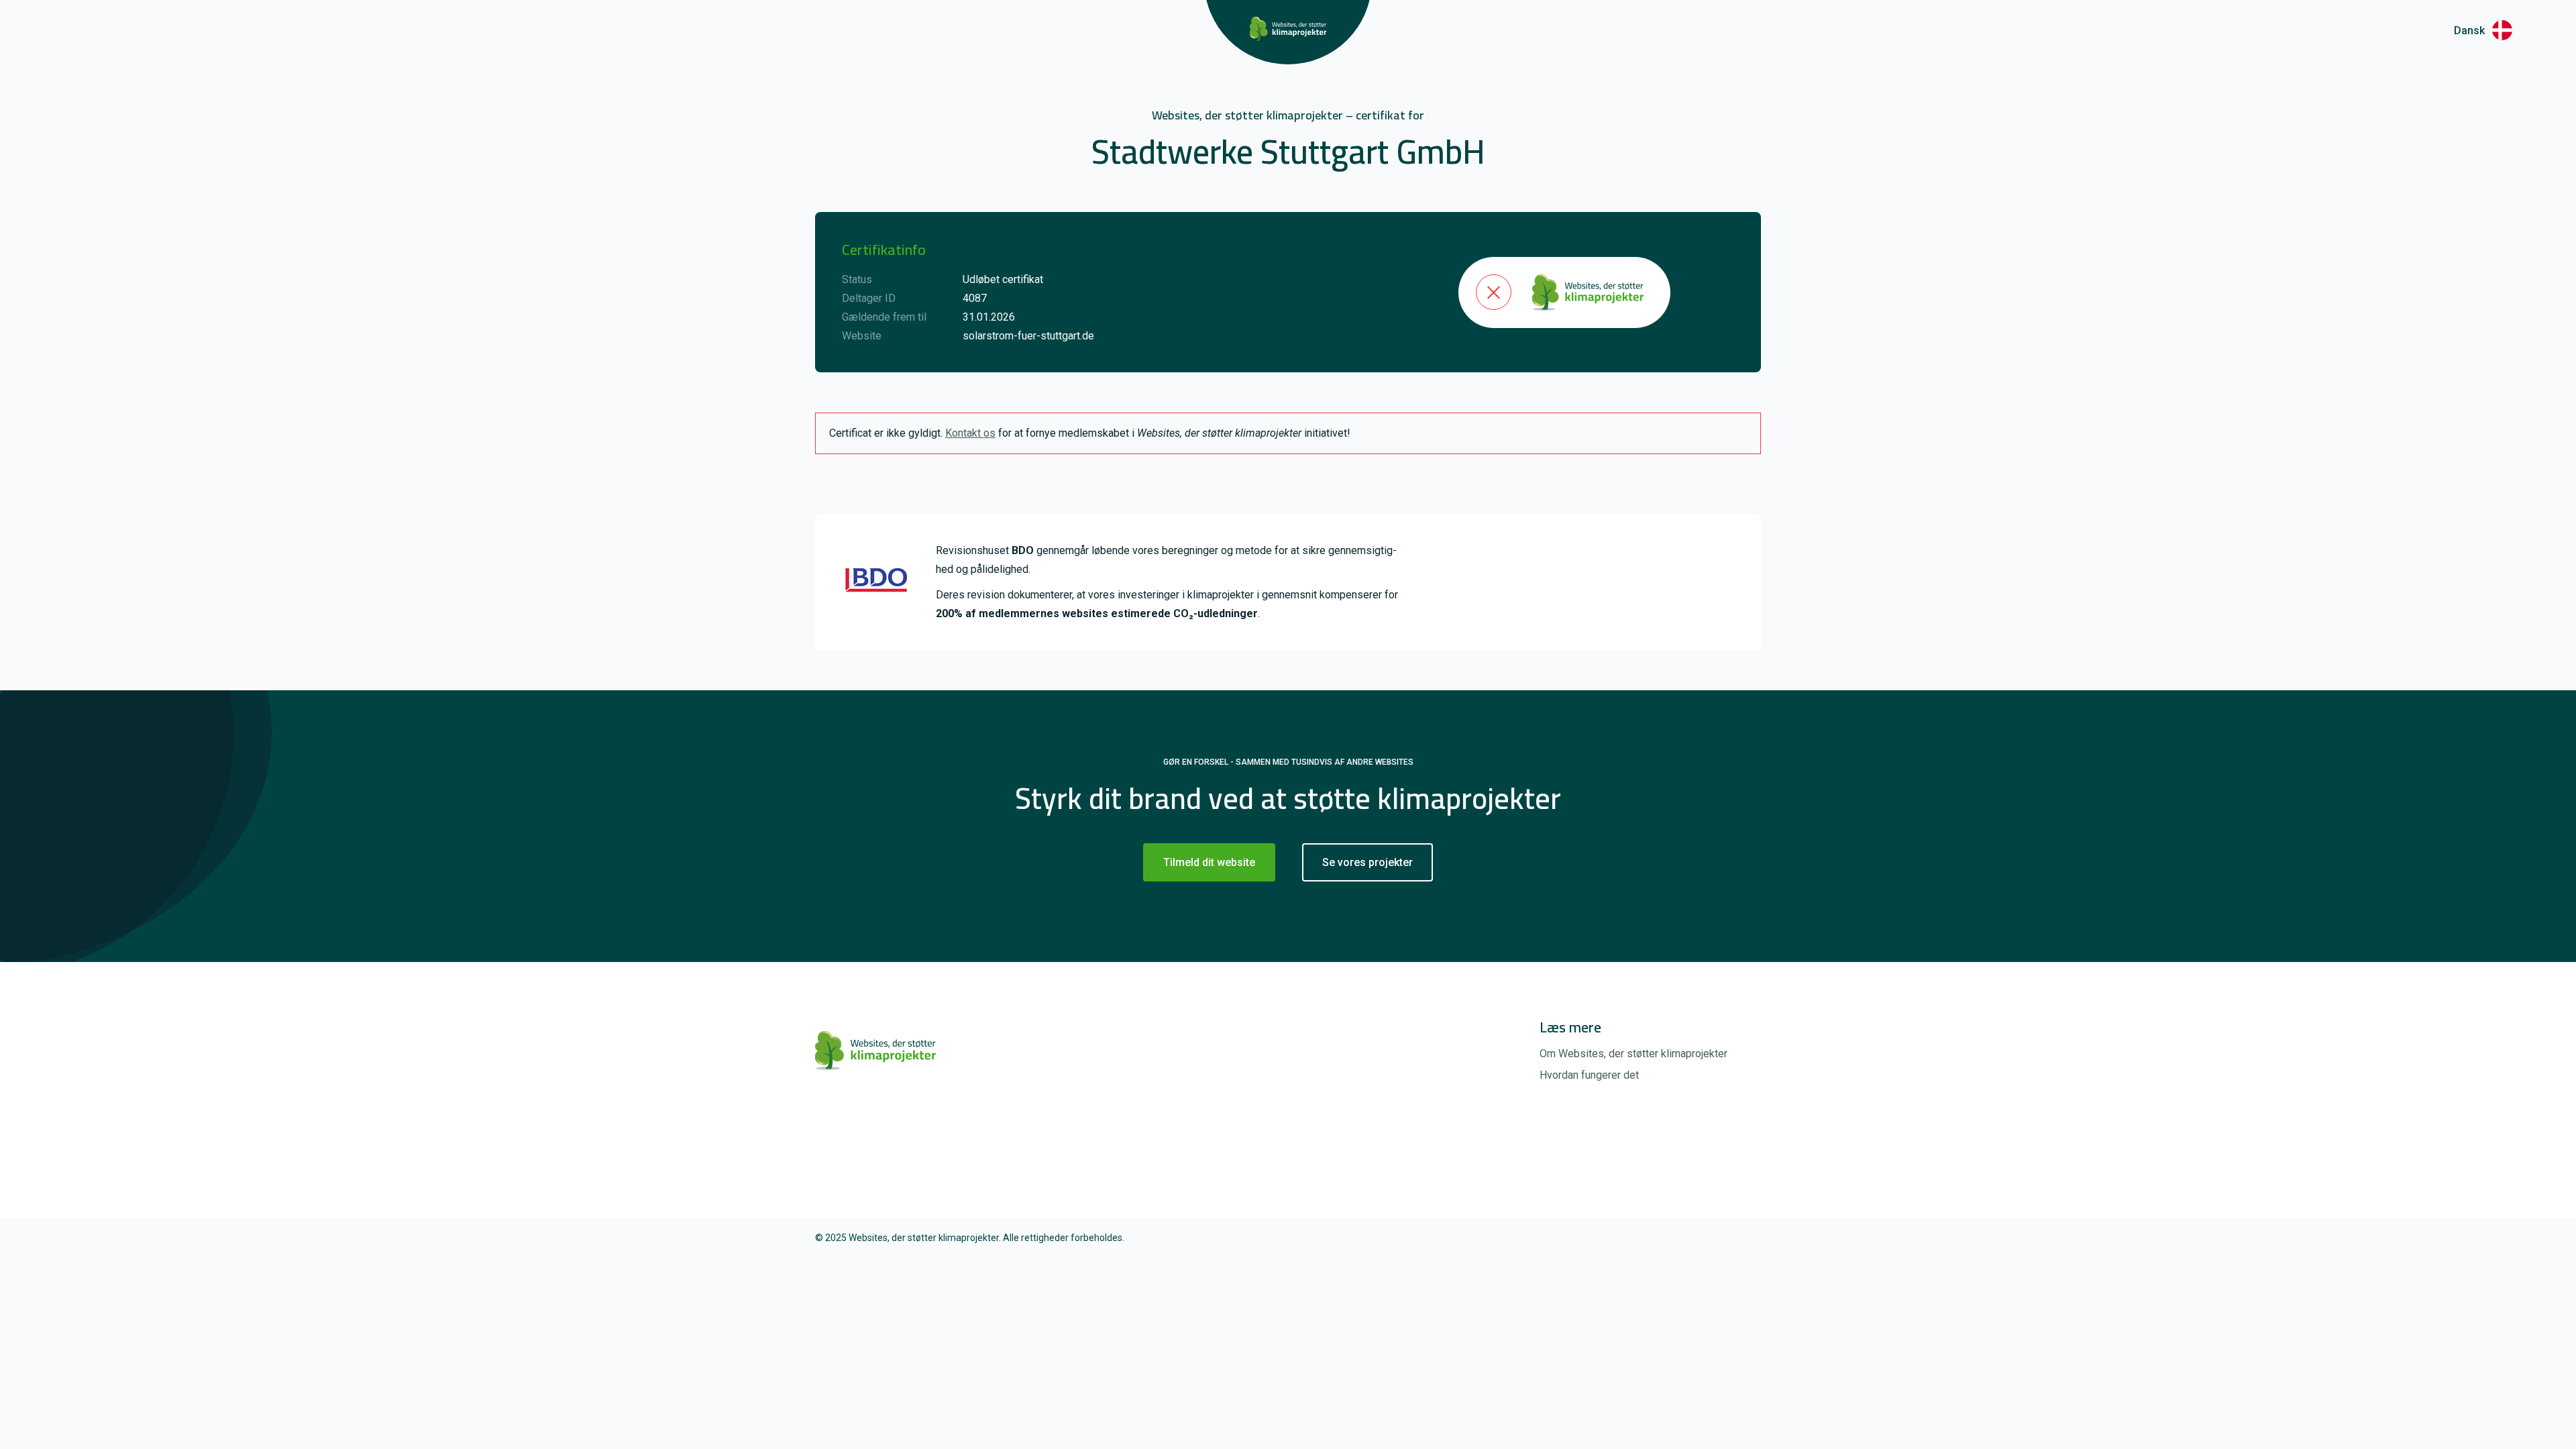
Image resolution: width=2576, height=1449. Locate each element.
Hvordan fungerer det (1589, 1075)
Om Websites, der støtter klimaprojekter (1633, 1054)
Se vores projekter (1367, 862)
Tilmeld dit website (1209, 862)
